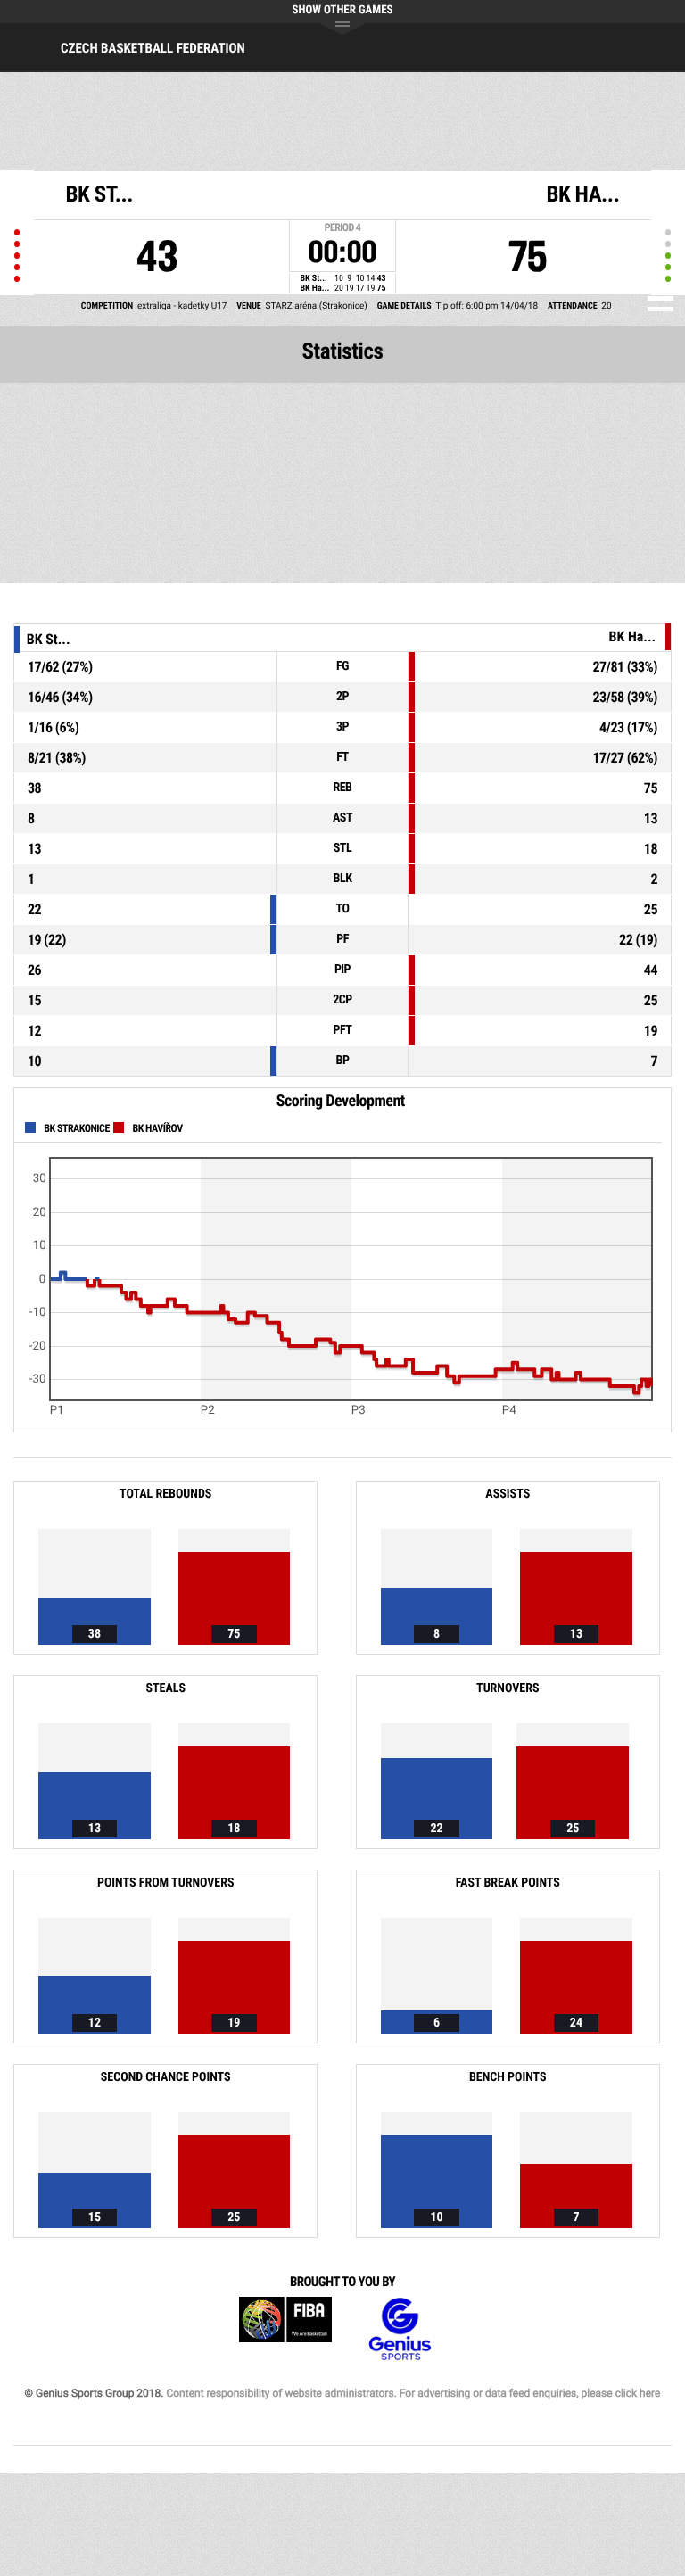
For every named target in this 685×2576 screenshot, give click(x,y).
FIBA (285, 2329)
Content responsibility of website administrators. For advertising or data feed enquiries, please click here (413, 2393)
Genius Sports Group (400, 2329)
